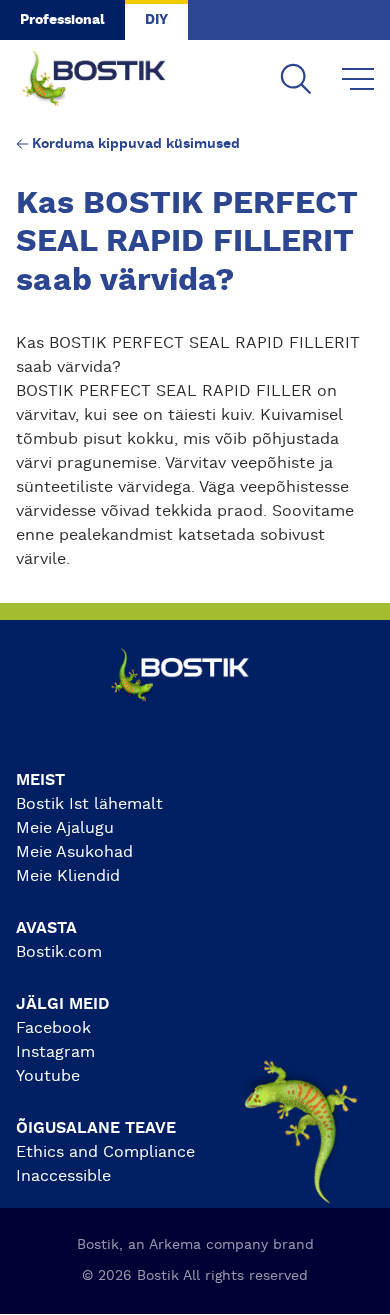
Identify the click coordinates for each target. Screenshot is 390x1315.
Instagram (55, 1052)
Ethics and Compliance (105, 1152)
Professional (62, 20)
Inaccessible (63, 1176)
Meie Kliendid (68, 876)
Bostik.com (59, 952)
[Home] (110, 80)
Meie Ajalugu (65, 828)
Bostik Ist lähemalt (89, 804)
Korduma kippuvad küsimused (136, 144)
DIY (156, 20)
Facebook (53, 1028)
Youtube (48, 1076)
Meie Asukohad (74, 852)
